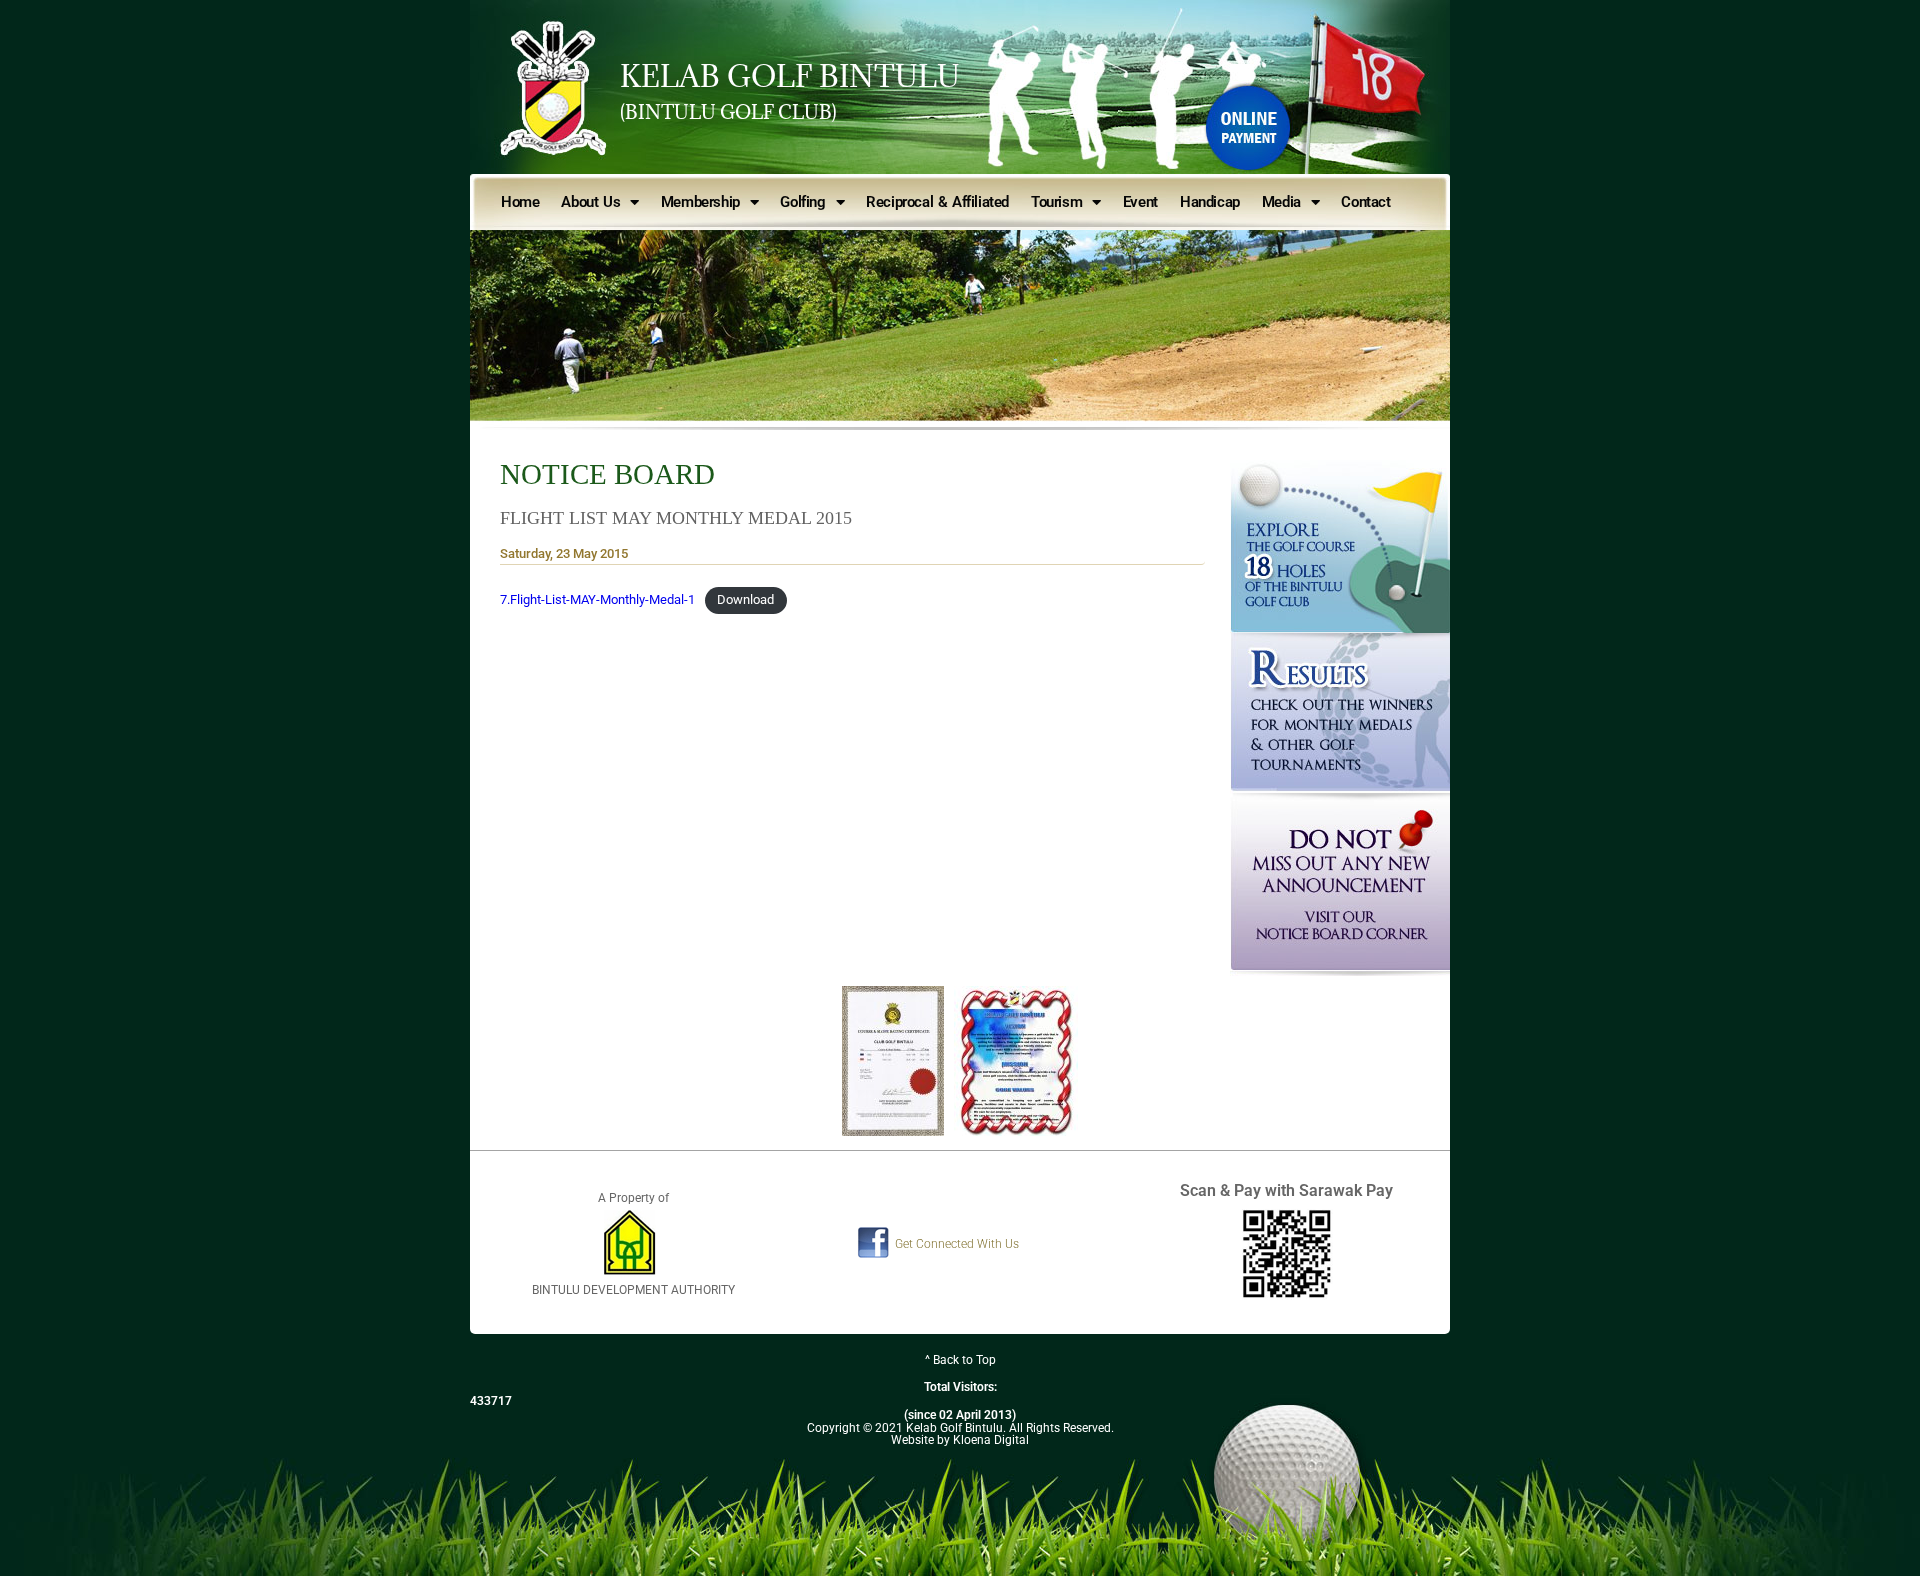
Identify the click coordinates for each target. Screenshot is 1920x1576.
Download (745, 599)
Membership (700, 202)
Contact (1365, 202)
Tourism (1056, 202)
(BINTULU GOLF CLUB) (728, 112)
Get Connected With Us (957, 1244)
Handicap (1210, 202)
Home (520, 202)
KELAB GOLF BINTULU (790, 76)
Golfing (802, 202)
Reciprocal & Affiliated (937, 202)
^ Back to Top (960, 1360)
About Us (590, 202)
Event (1140, 202)
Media (1281, 202)
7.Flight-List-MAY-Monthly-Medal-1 (597, 599)
